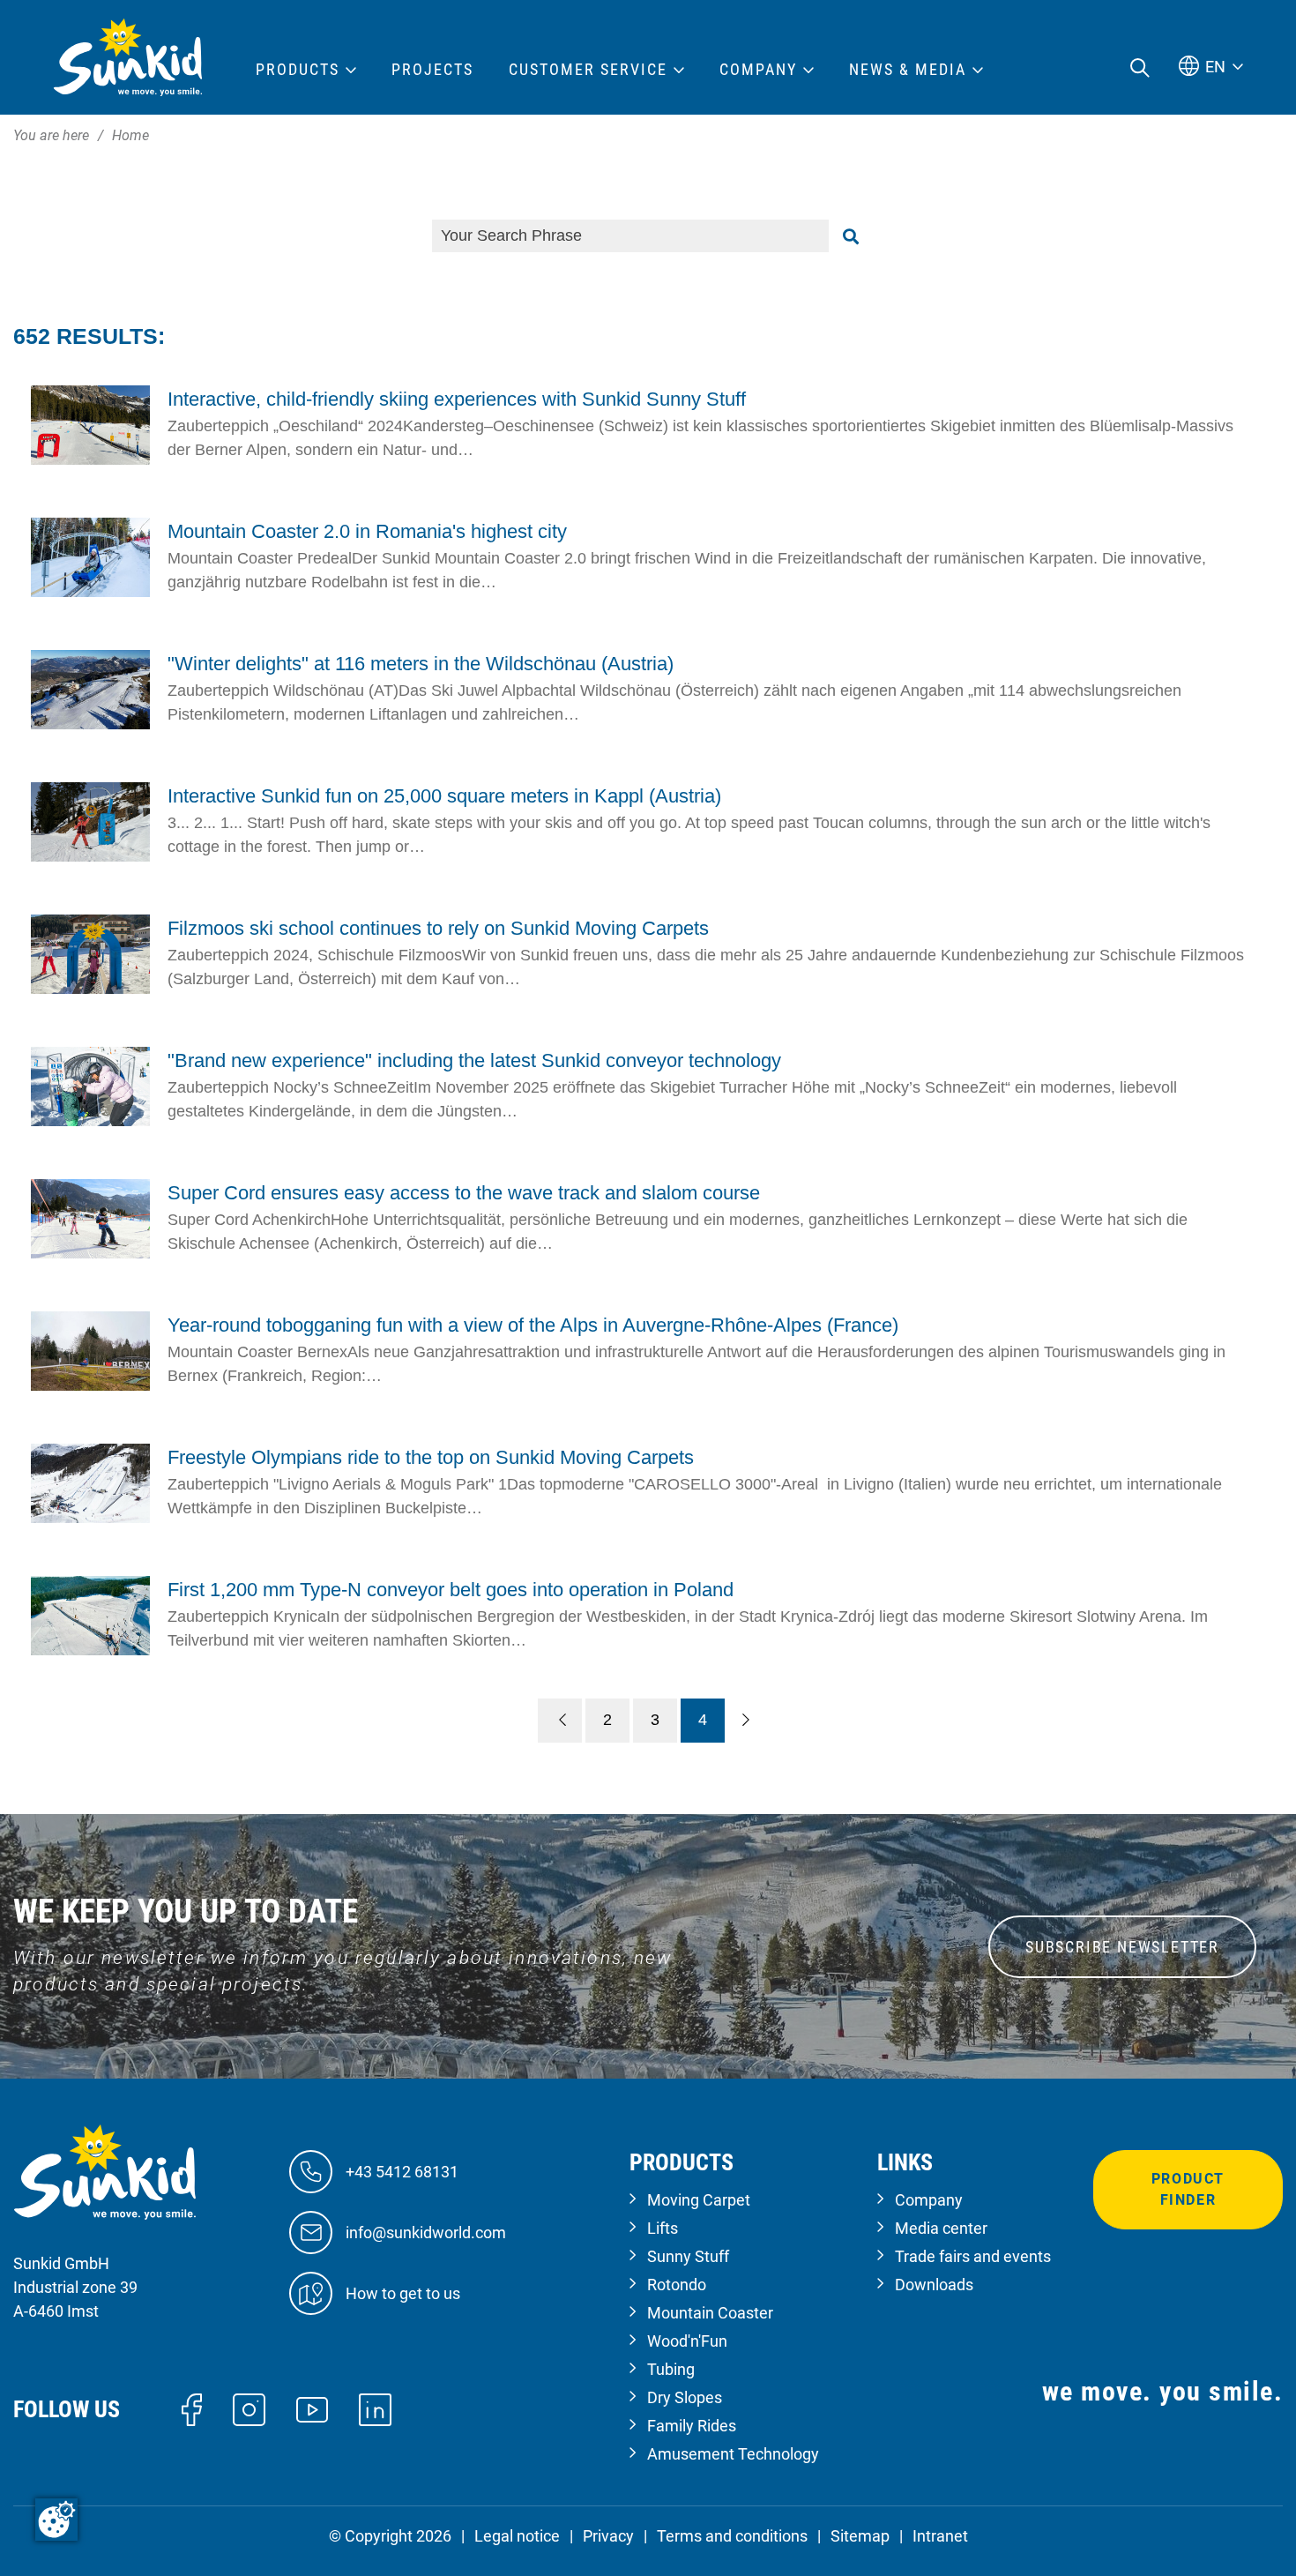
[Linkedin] (375, 2408)
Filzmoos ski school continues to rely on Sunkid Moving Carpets (438, 928)
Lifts (663, 2228)
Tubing (671, 2369)
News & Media (908, 70)
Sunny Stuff (688, 2256)
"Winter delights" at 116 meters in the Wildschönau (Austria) (421, 664)
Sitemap (860, 2536)
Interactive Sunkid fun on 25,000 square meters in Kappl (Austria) (444, 796)
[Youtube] (313, 2408)
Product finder (1188, 2189)
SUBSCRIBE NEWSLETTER (1122, 1947)
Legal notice (517, 2536)
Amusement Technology (733, 2454)
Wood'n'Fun (687, 2341)
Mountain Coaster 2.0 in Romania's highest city (367, 531)
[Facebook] (192, 2408)
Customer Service (588, 70)
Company (929, 2200)
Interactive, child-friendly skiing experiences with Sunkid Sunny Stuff (457, 399)
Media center (941, 2228)
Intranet (940, 2536)
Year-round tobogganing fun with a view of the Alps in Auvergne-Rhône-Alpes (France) (533, 1325)
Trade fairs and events (973, 2256)
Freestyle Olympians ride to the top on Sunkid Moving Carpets (431, 1457)
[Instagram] (249, 2408)
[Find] (851, 236)
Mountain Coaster (710, 2313)
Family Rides (692, 2426)
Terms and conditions (732, 2536)
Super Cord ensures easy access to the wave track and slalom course (464, 1193)
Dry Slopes (685, 2397)
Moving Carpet (699, 2200)
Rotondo (677, 2285)
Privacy (608, 2536)
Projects (432, 70)
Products (298, 70)
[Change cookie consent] (56, 2520)
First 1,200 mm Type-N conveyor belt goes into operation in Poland (451, 1590)
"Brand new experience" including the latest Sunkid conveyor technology (474, 1060)
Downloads (934, 2285)
